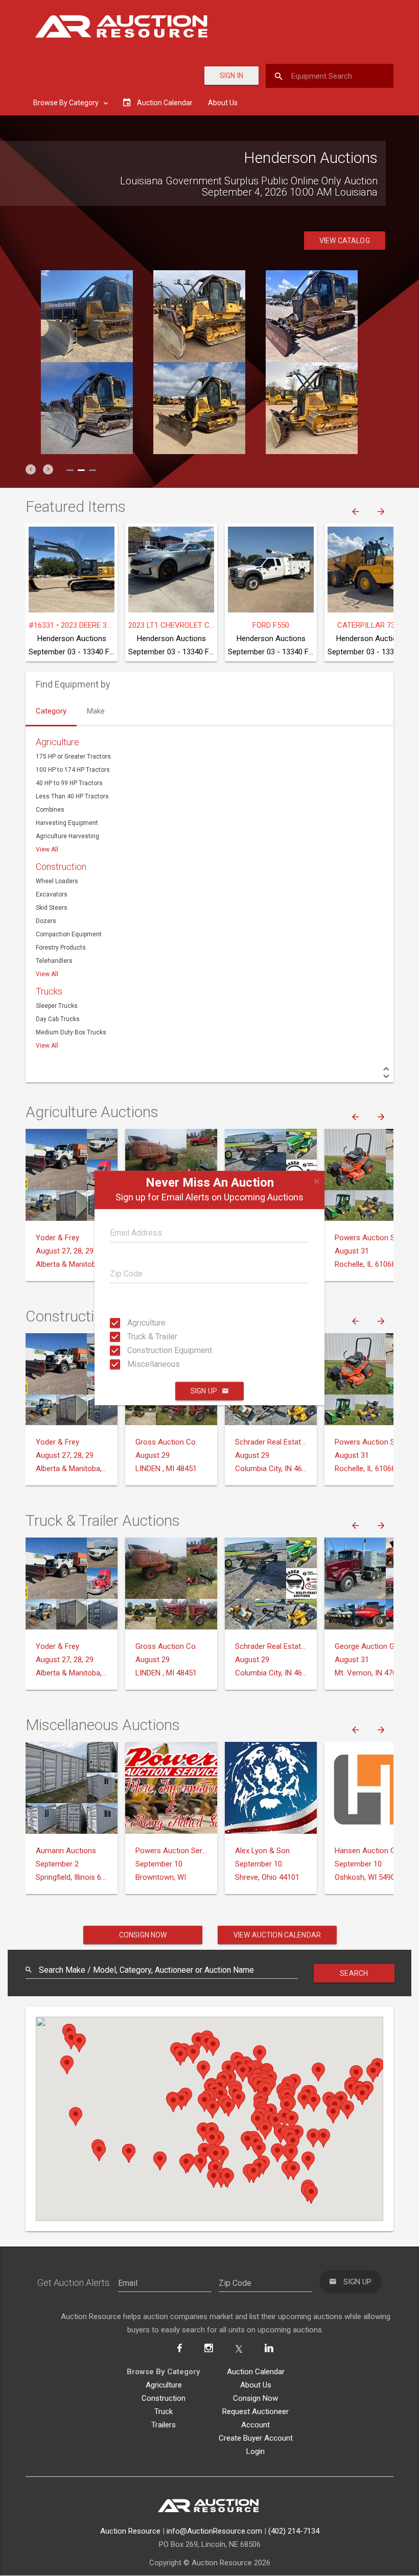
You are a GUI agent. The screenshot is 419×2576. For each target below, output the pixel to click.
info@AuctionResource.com (214, 2531)
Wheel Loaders (57, 881)
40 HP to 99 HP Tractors (69, 783)
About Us (223, 103)
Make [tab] (96, 711)
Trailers (164, 2425)
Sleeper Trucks (57, 1006)
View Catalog (345, 241)
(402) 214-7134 (294, 2531)
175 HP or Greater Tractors (73, 757)
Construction (61, 867)
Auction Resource (130, 2531)
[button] (31, 469)
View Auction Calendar (277, 1935)
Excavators (52, 894)
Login (255, 2451)
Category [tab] (51, 711)
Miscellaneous (137, 1364)
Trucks (49, 991)
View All (47, 849)
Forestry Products (61, 948)
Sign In (231, 76)
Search (354, 1973)
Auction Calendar (256, 2372)
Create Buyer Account (256, 2438)
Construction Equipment (137, 1350)
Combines (50, 810)
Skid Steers (52, 908)
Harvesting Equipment (67, 823)
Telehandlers (54, 961)
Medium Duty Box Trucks (71, 1032)
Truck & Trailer (137, 1337)
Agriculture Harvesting (67, 836)
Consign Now (143, 1935)
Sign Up (204, 1391)
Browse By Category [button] (67, 103)
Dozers (46, 921)
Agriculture (137, 1323)
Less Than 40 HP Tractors (72, 796)
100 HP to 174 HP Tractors (73, 770)
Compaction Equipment (69, 934)
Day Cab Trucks (58, 1019)
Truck (164, 2412)
